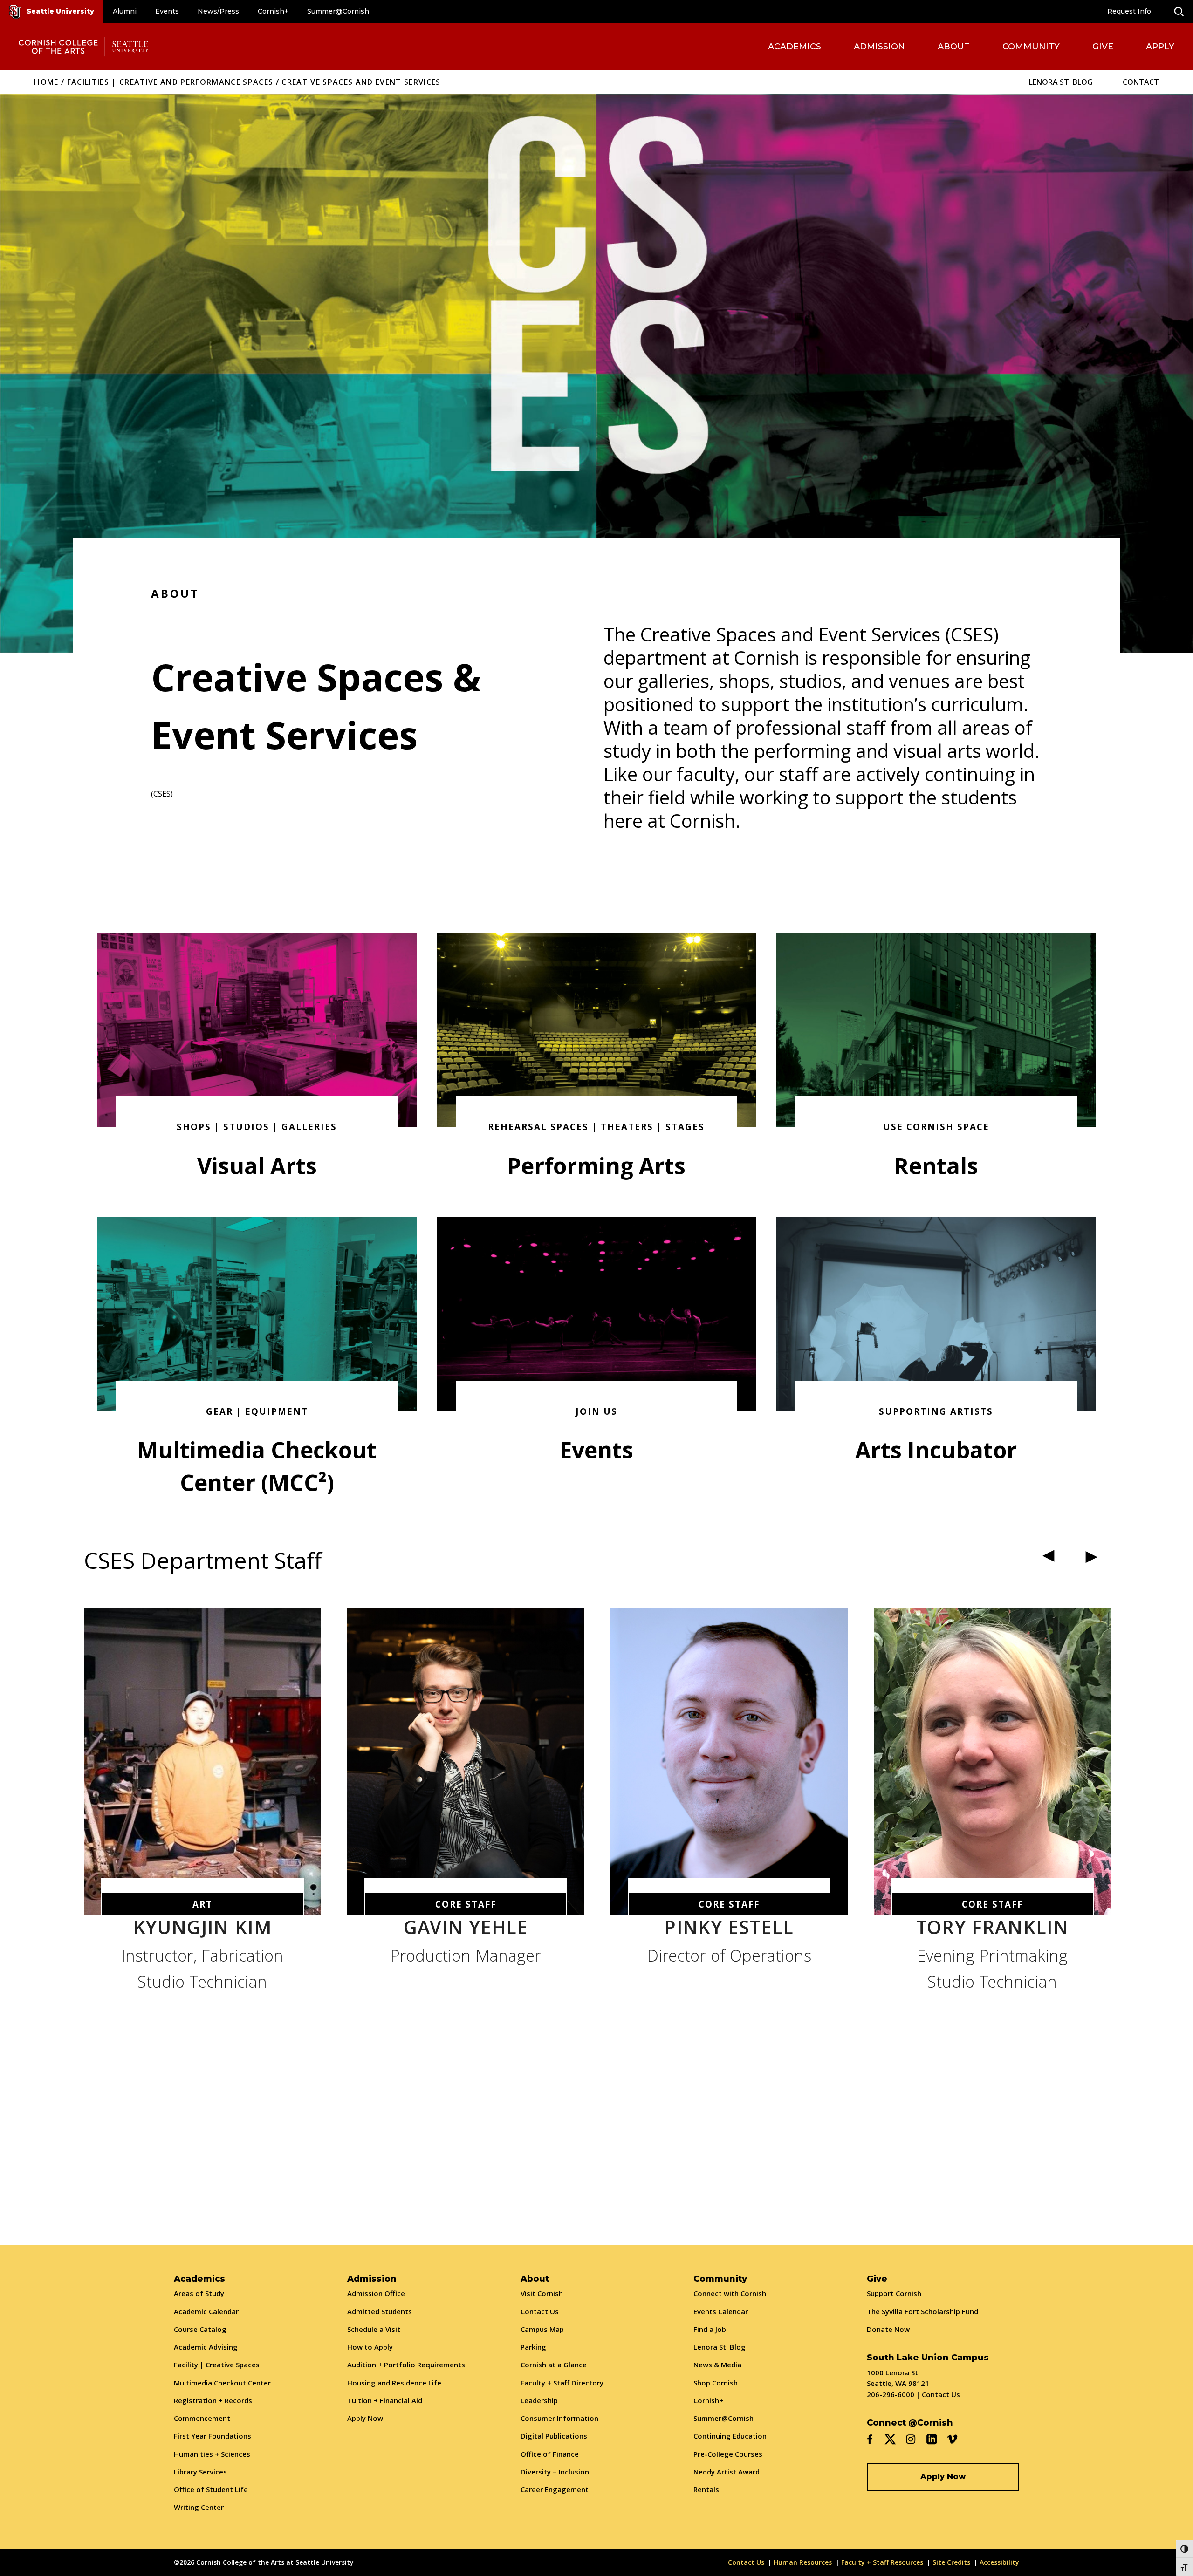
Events (167, 11)
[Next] (1090, 1557)
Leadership (539, 2400)
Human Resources (803, 2562)
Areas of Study (199, 2293)
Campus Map (542, 2329)
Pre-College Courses (728, 2454)
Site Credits (951, 2562)
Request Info (1129, 11)
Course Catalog (200, 2329)
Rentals (706, 2489)
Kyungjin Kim (202, 1930)
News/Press (218, 11)
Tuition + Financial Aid (385, 2400)
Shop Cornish (716, 2383)
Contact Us (540, 2311)
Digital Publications (554, 2436)
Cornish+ (273, 11)
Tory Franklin (992, 1930)
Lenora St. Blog (1061, 82)
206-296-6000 (891, 2394)
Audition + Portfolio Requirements (406, 2365)
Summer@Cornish (338, 11)
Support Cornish (894, 2293)
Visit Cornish (542, 2293)
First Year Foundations (213, 2436)
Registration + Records (213, 2400)
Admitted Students (380, 2311)
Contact (1141, 82)
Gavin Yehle (466, 1930)
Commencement (202, 2418)
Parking (533, 2347)
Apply (1160, 47)
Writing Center (199, 2507)
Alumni (125, 11)
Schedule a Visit (374, 2329)
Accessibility (999, 2562)
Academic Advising (206, 2347)
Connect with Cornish (730, 2293)
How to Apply (370, 2347)
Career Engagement (555, 2489)
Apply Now (365, 2418)
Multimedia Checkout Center (222, 2383)
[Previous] (1050, 1557)
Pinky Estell (729, 1930)
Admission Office (376, 2293)
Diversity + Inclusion (555, 2472)
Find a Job (710, 2329)
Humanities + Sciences (212, 2454)
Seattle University (60, 11)
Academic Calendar (206, 2311)
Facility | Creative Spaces (217, 2365)
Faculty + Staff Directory (562, 2383)
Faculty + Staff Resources (882, 2562)
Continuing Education (730, 2436)
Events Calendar (721, 2311)
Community (1031, 47)
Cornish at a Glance (554, 2365)
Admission (879, 47)
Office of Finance (550, 2454)
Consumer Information (559, 2418)
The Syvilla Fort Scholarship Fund (922, 2311)
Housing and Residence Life (394, 2383)
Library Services (200, 2472)
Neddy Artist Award (727, 2472)
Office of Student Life (211, 2489)
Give (1103, 47)
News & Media (717, 2365)
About (954, 47)
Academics (795, 47)
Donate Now (888, 2329)
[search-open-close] (1179, 12)
